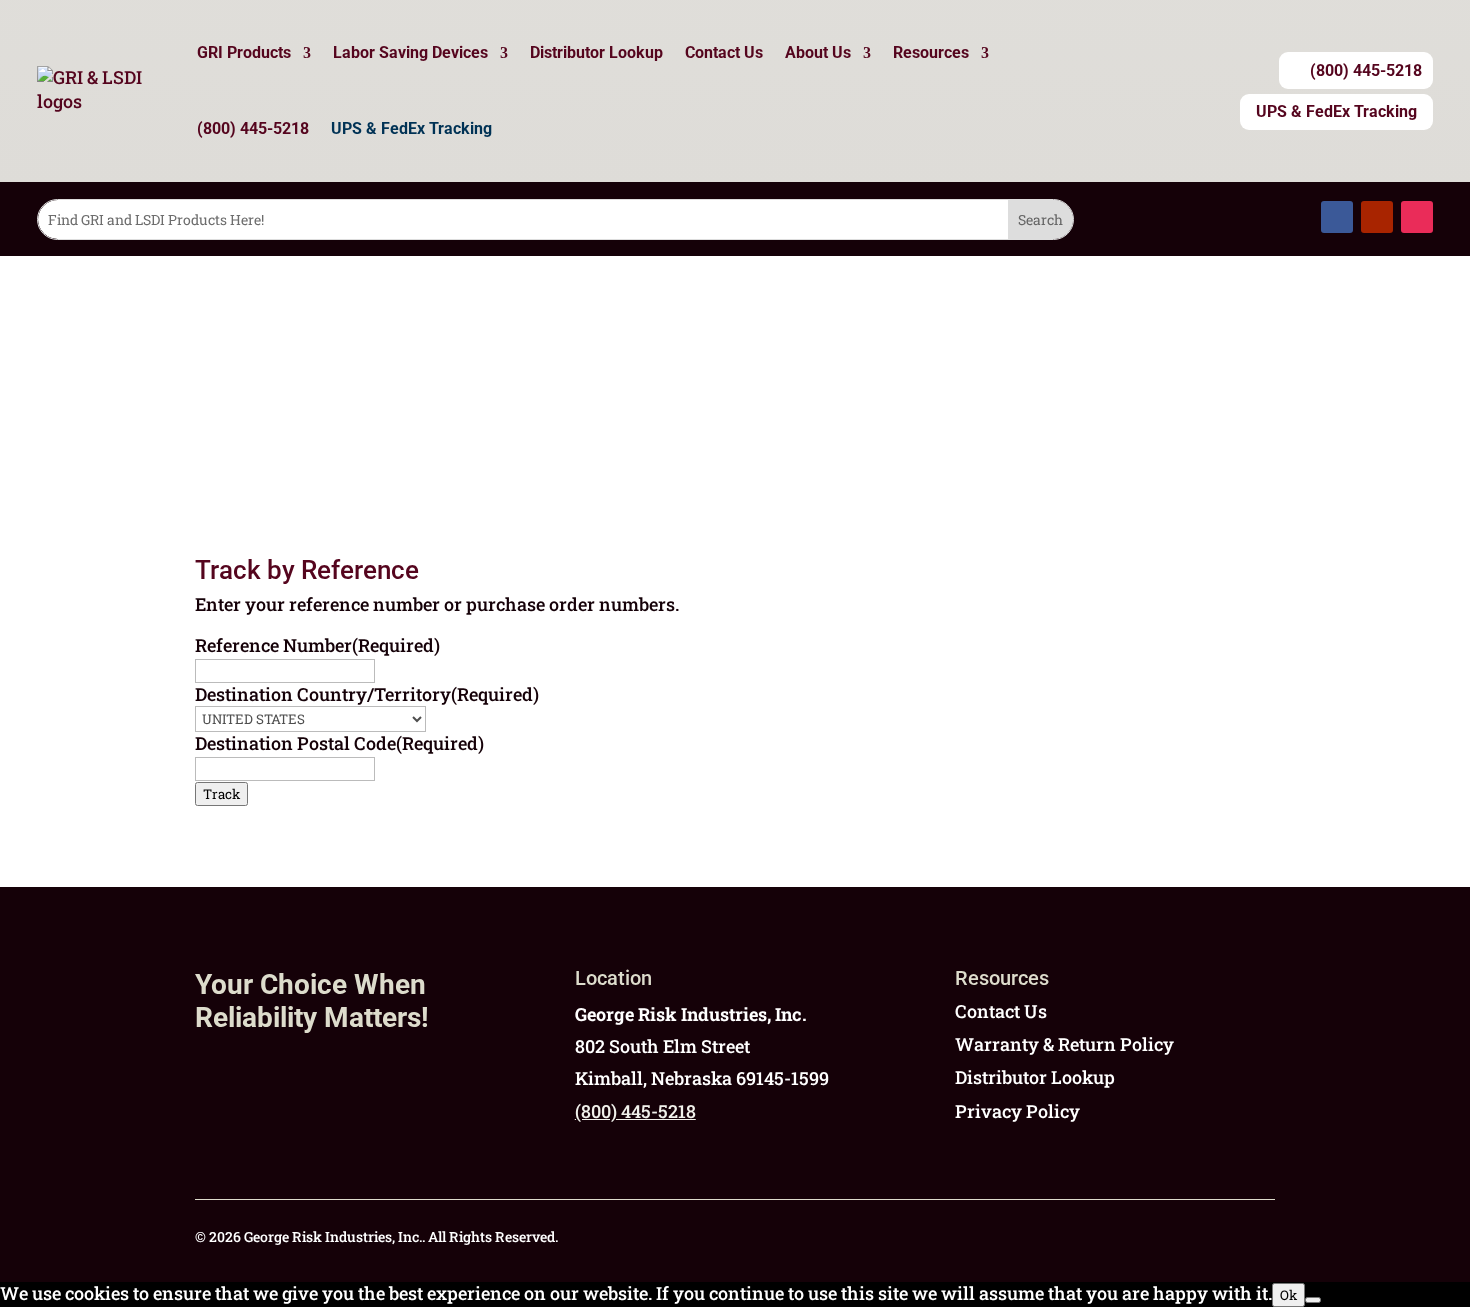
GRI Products (244, 52)
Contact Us (724, 52)
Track (221, 794)
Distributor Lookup (596, 52)
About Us (818, 52)
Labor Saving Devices (410, 52)
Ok (1288, 1295)
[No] (1313, 1300)
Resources (931, 52)
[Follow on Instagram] (1417, 217)
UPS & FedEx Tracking (411, 128)
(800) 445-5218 (253, 128)
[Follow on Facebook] (1337, 217)
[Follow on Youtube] (1377, 217)
